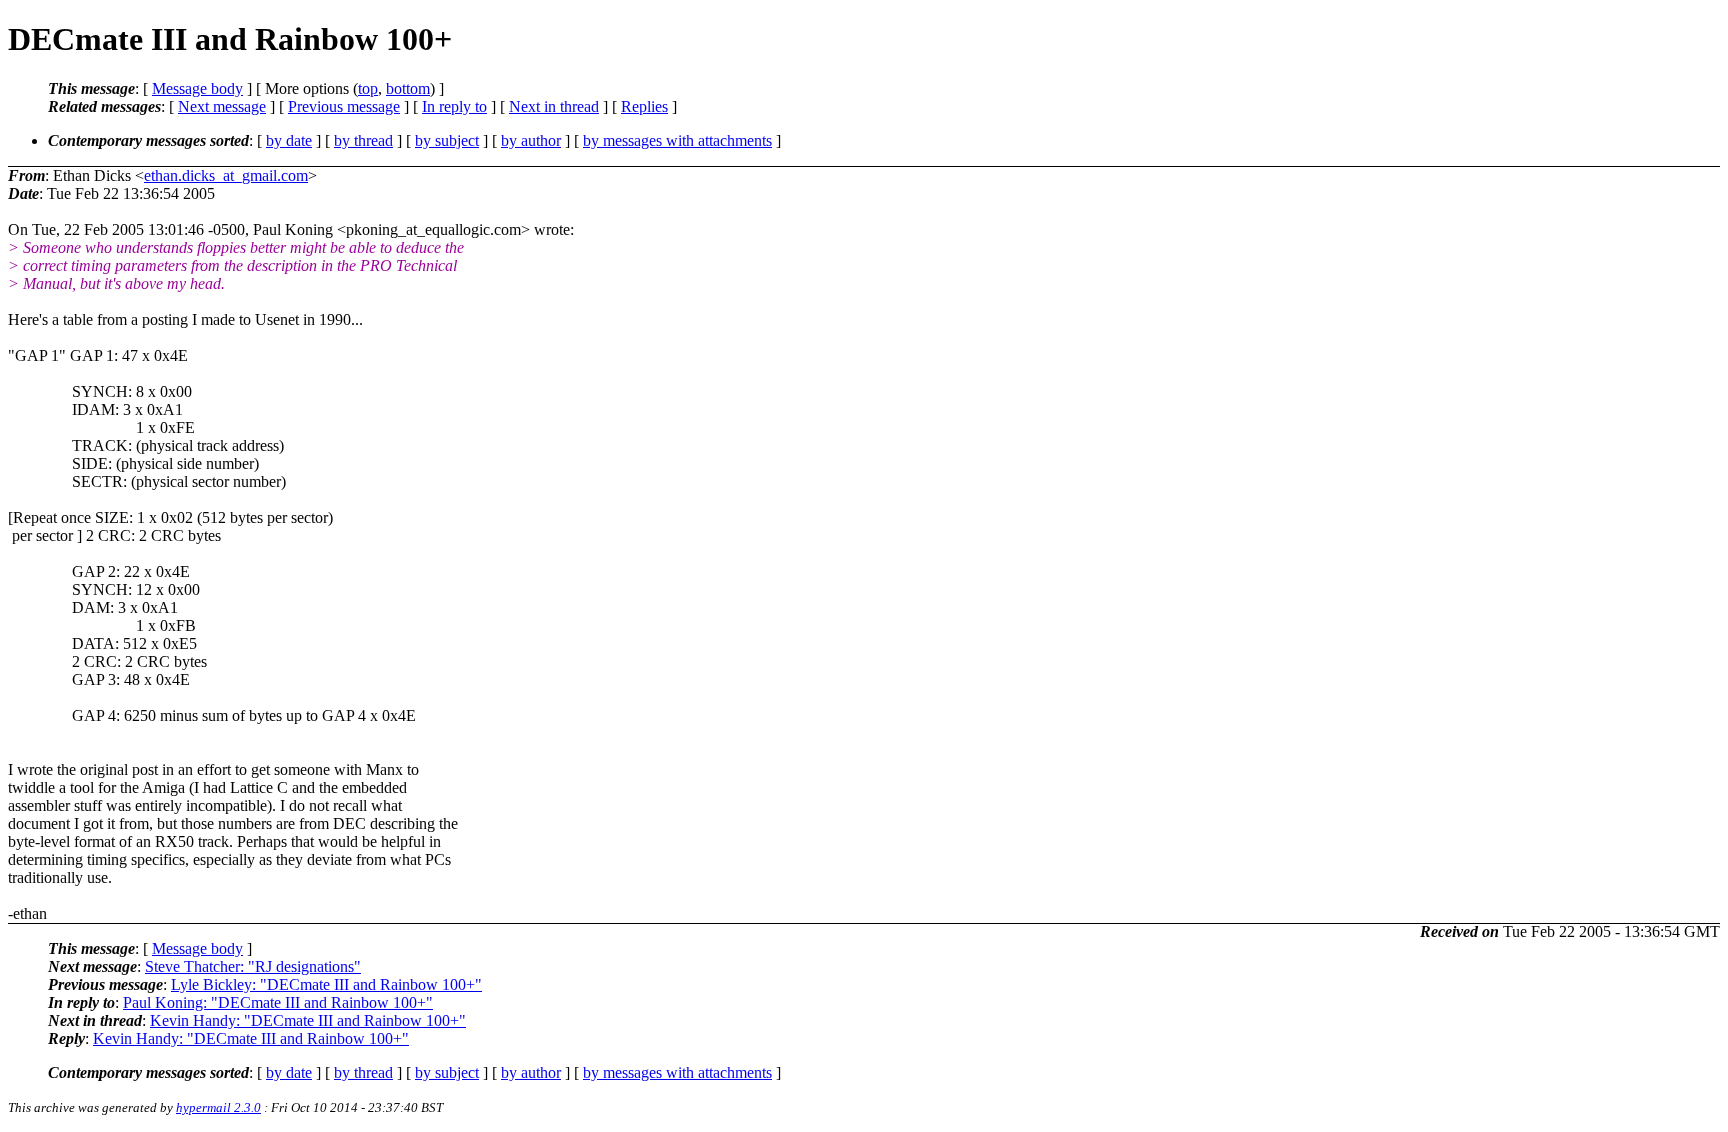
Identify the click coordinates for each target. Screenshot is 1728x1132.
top (368, 88)
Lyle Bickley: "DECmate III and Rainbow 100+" (326, 984)
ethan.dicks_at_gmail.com (226, 175)
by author (531, 140)
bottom (408, 88)
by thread (363, 140)
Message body (197, 88)
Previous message (344, 106)
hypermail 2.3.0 (218, 1107)
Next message (222, 106)
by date (289, 140)
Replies (644, 106)
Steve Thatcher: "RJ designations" (253, 966)
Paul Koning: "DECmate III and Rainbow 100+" (278, 1002)
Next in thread (554, 106)
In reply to (454, 106)
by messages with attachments (677, 140)
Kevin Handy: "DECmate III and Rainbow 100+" (308, 1020)
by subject (447, 140)
